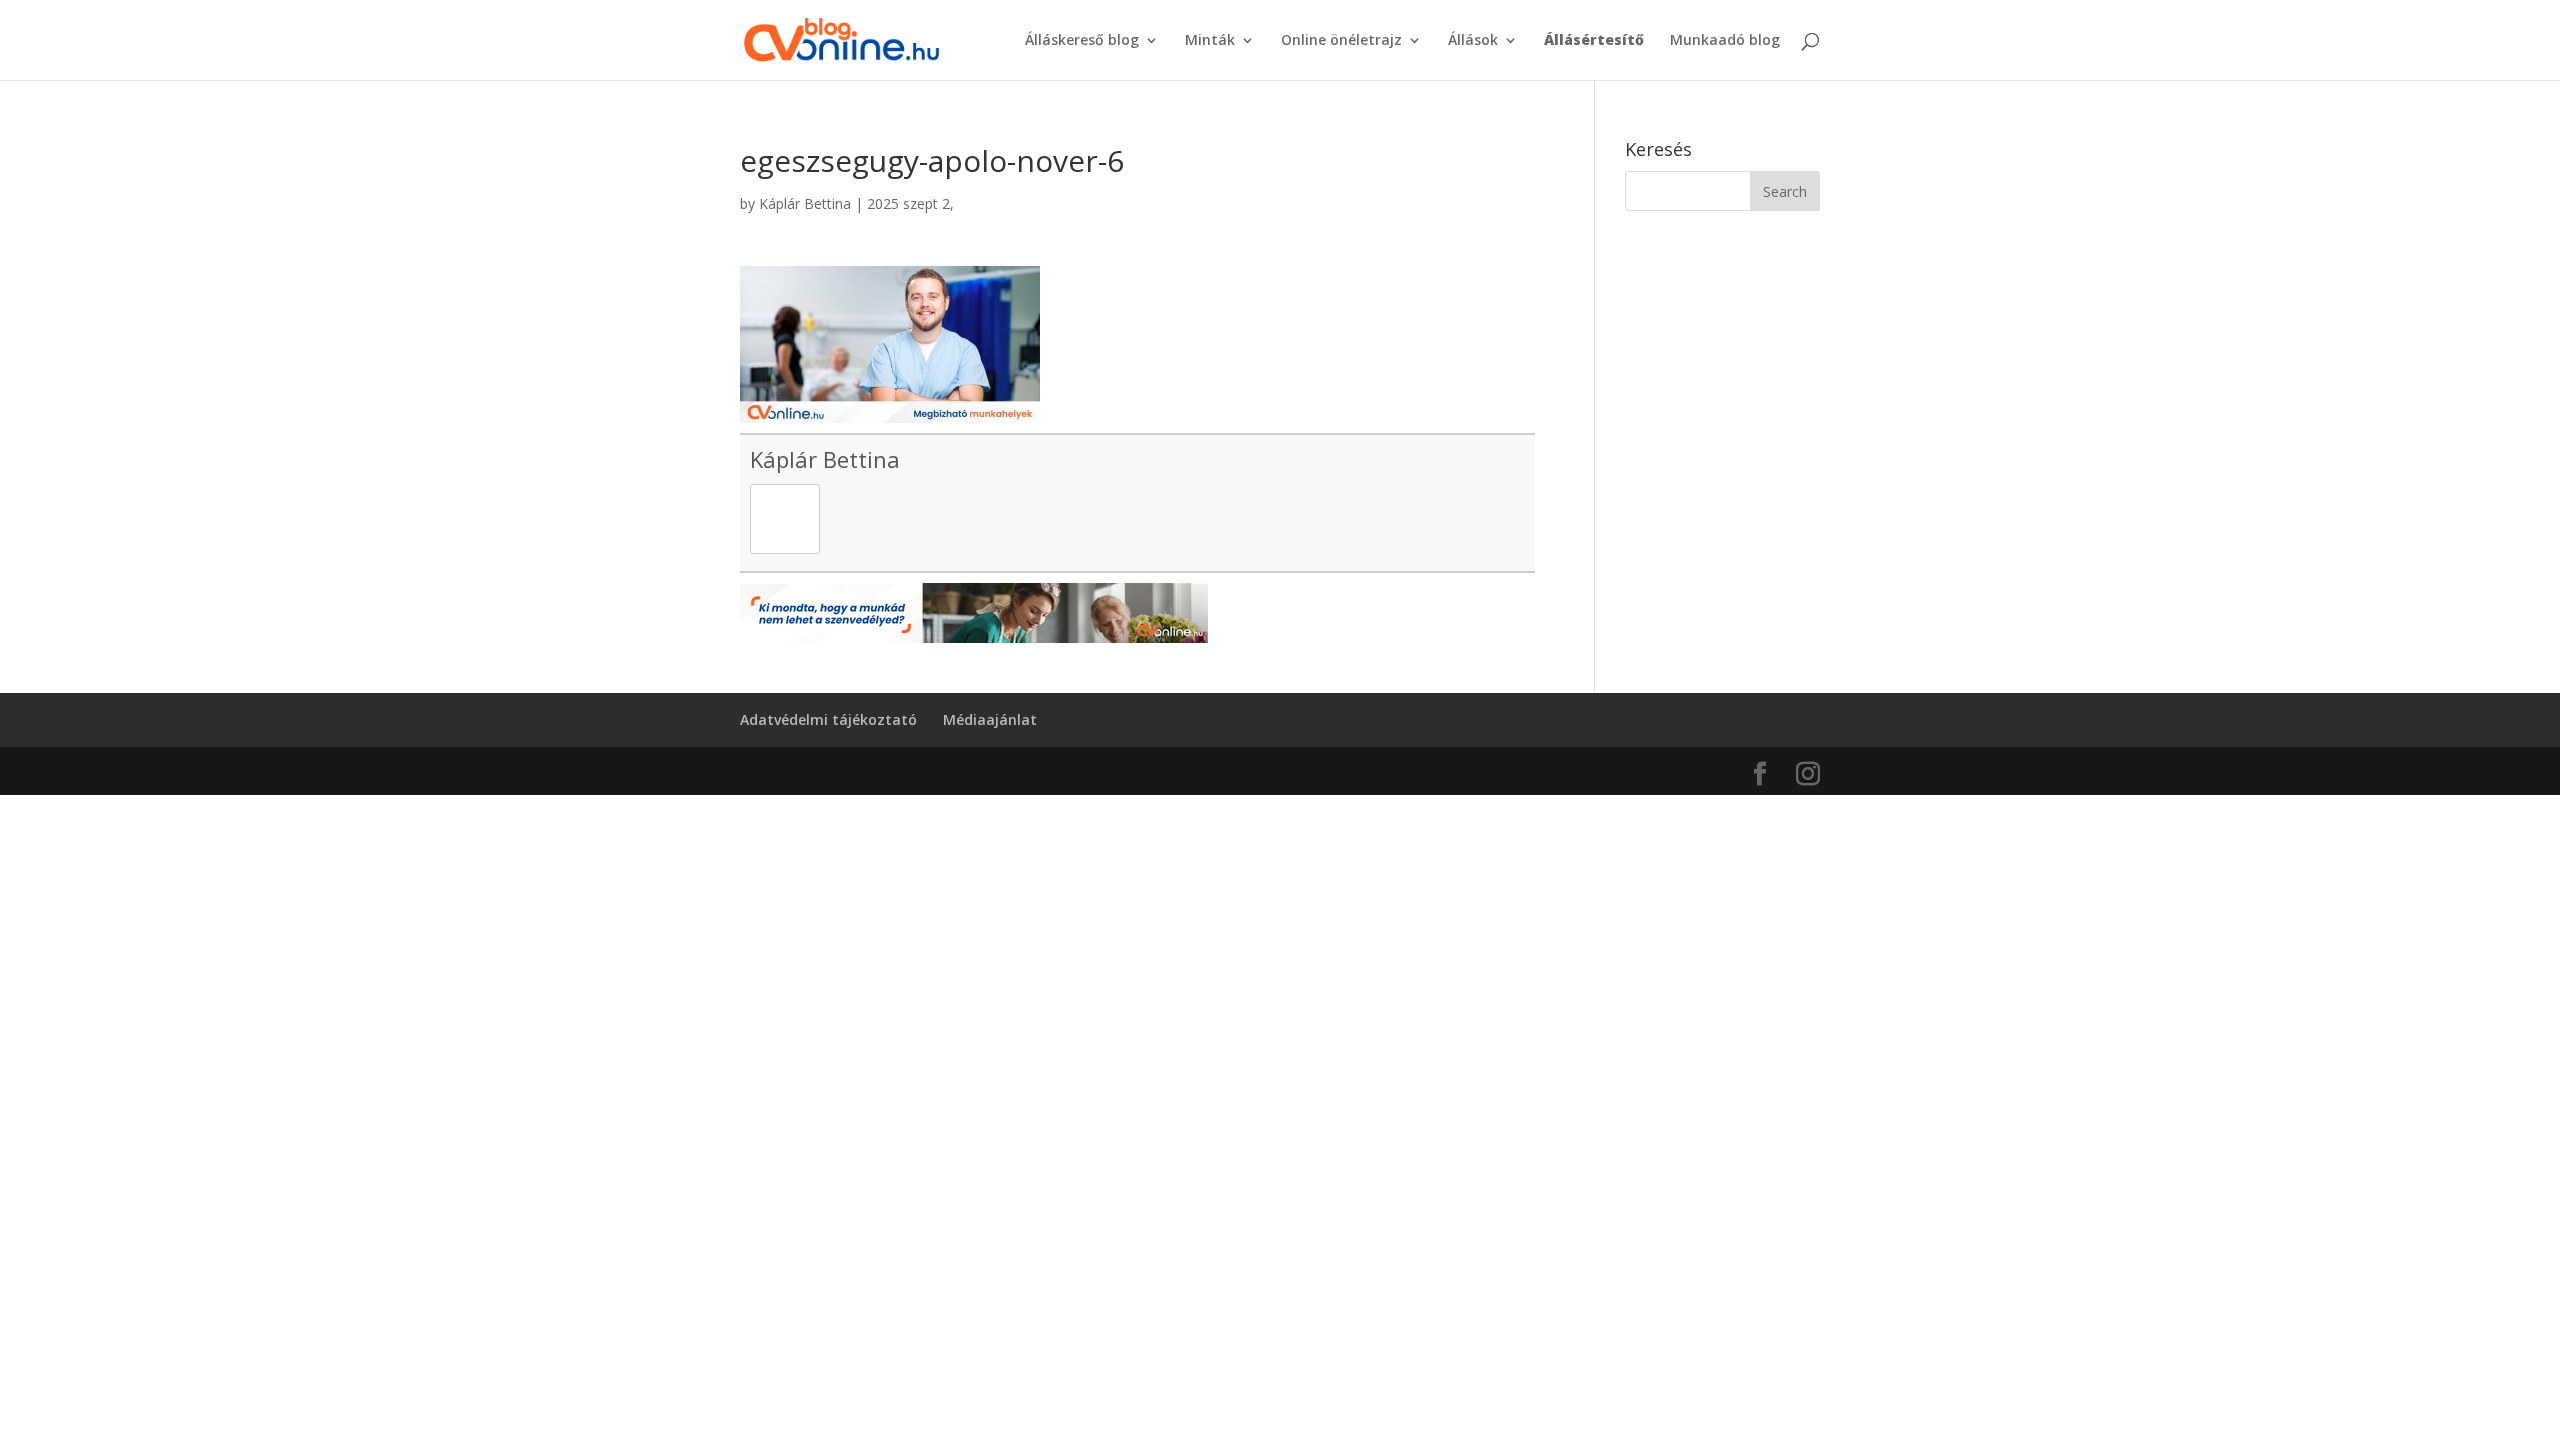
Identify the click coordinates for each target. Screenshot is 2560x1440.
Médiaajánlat (990, 719)
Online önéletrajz (1341, 41)
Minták (1210, 41)
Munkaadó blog (1725, 41)
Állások (1473, 41)
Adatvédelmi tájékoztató (828, 719)
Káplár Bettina (805, 203)
